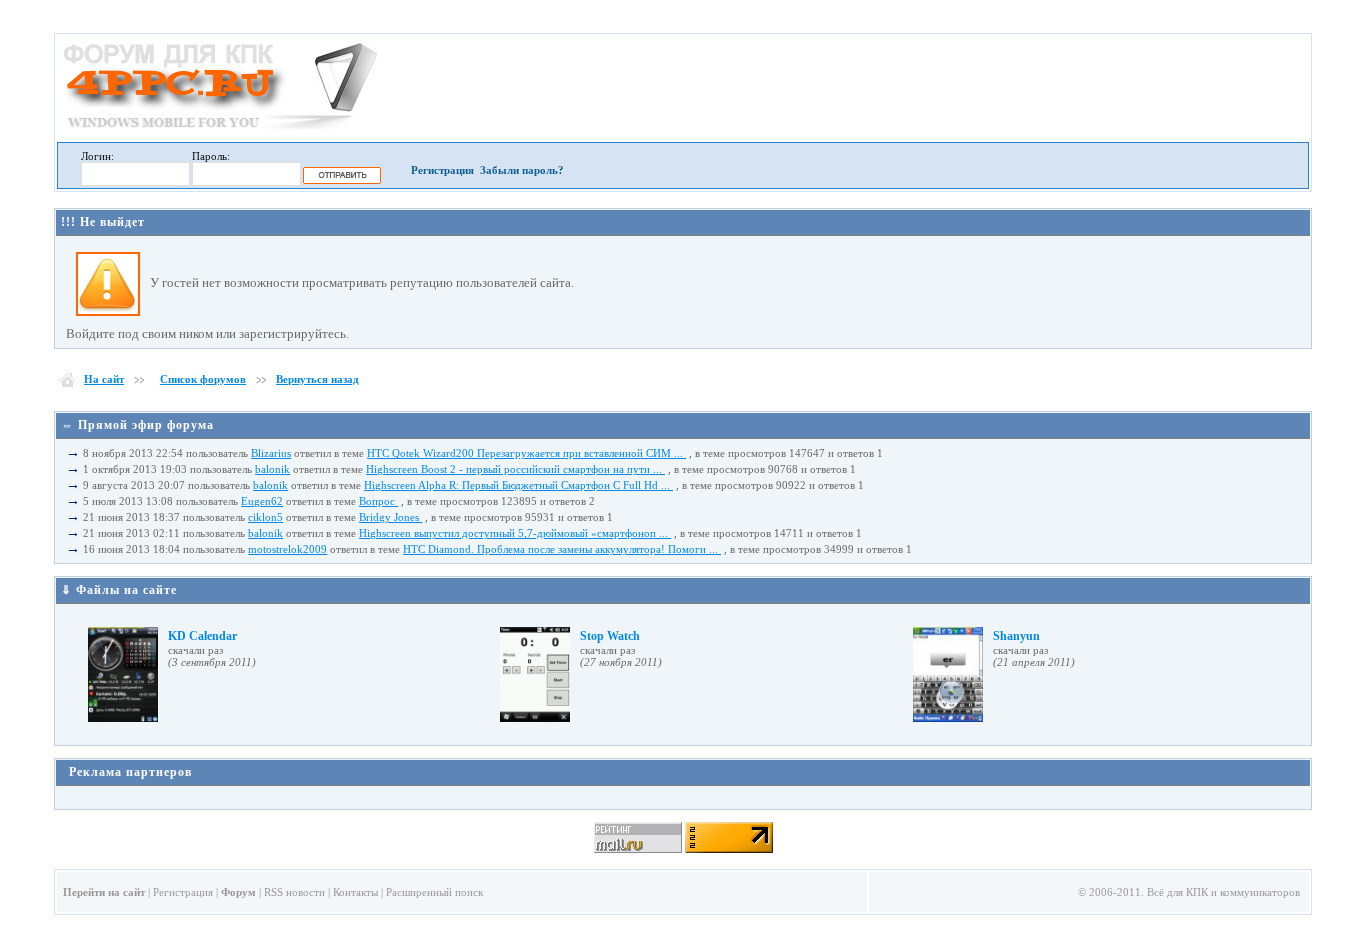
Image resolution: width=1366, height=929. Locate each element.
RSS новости (294, 892)
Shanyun (1016, 636)
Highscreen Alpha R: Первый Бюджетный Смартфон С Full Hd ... (518, 485)
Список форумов (203, 379)
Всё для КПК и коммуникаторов (1223, 892)
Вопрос (378, 501)
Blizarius (271, 453)
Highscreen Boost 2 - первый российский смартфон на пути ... (515, 469)
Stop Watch (610, 636)
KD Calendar (202, 636)
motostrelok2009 (287, 549)
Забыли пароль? (522, 170)
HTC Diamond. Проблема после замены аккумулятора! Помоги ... (562, 549)
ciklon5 (265, 517)
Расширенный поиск (434, 892)
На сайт (104, 379)
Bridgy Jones (390, 517)
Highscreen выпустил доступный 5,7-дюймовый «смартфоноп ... (515, 533)
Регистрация (442, 170)
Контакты (355, 892)
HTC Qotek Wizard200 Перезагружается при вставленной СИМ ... (526, 453)
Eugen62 (262, 501)
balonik (272, 469)
